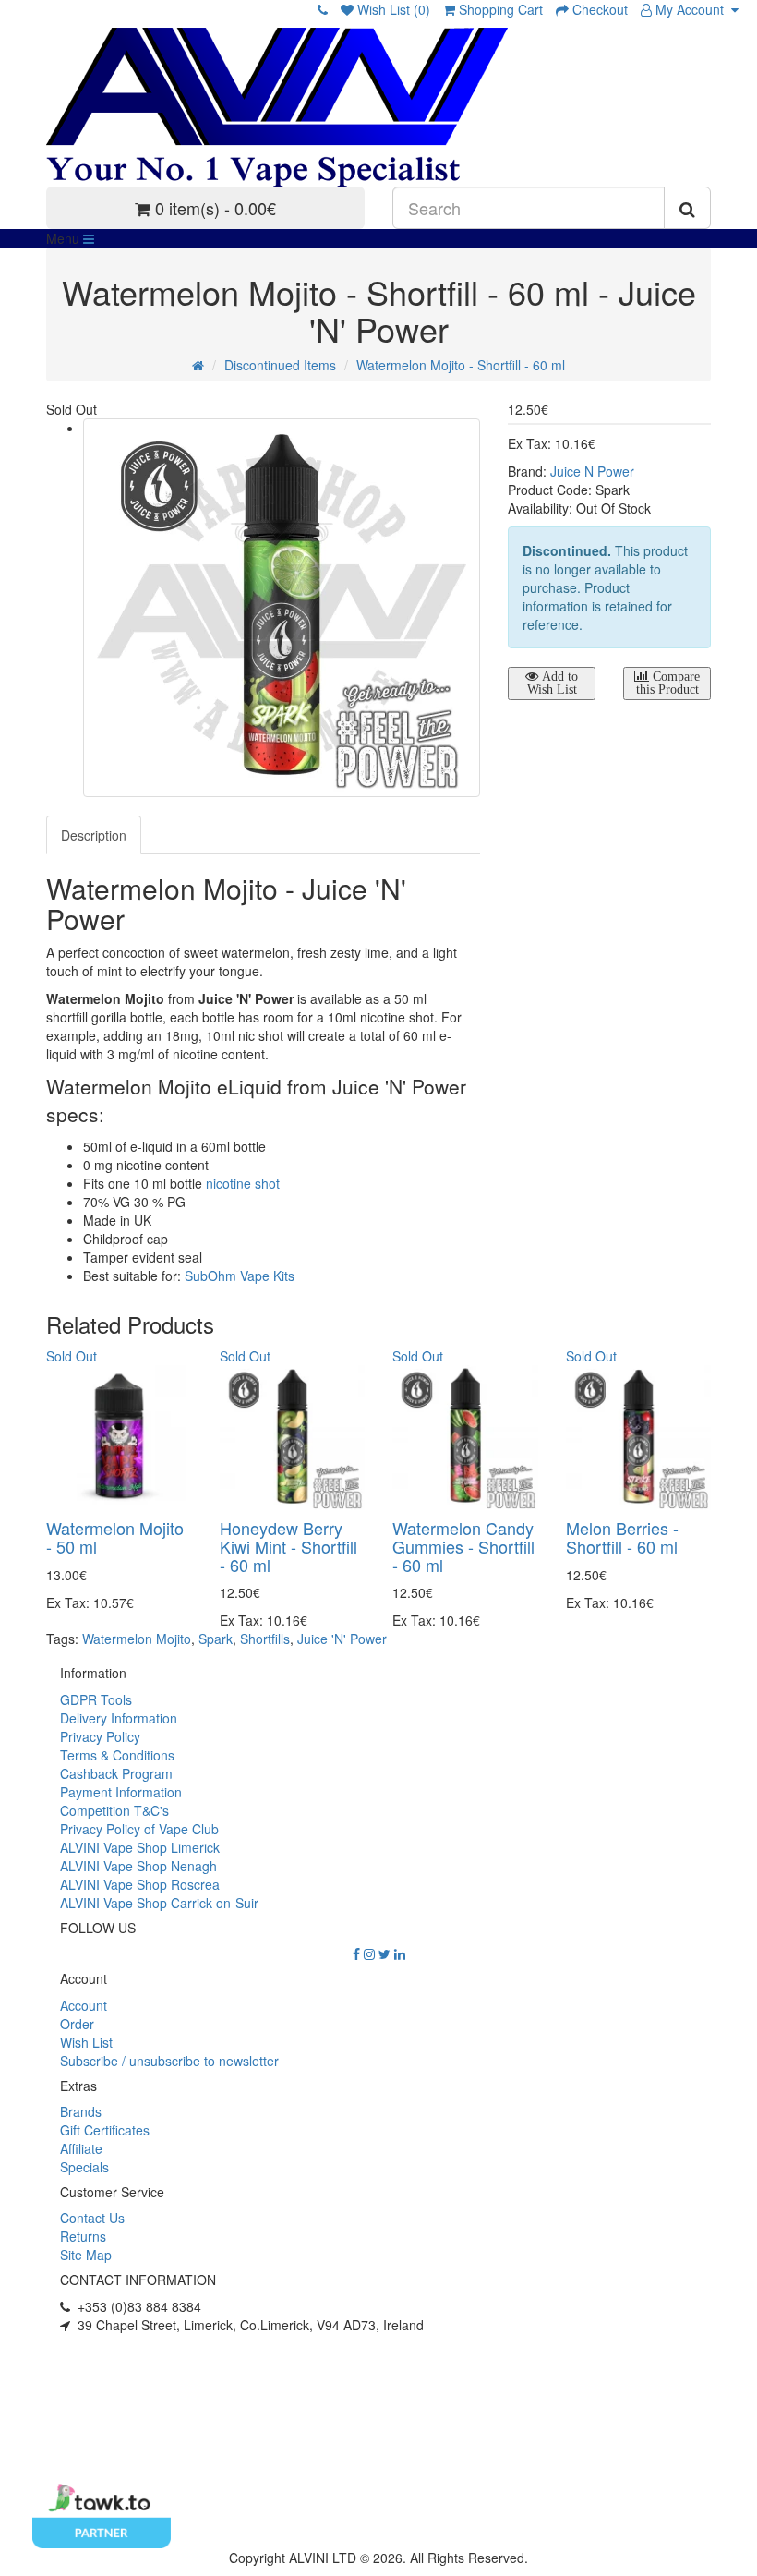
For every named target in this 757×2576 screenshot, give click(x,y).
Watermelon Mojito (137, 1639)
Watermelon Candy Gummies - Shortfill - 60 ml (463, 1546)
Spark (216, 1639)
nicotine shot (243, 1183)
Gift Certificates (105, 2130)
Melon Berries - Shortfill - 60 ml (622, 1537)
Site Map (86, 2255)
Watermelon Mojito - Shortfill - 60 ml (461, 365)
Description (94, 835)
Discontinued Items (280, 365)
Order (77, 2024)
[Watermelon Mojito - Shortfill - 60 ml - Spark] (282, 608)
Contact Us (92, 2218)
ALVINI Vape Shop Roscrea (140, 1884)
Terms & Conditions (117, 1755)
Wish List (86, 2042)
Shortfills (265, 1639)
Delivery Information (119, 1718)
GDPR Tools (96, 1699)
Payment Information (121, 1792)
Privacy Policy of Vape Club (139, 1829)
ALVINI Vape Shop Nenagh (138, 1866)
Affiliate (81, 2148)
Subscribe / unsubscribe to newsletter (169, 2061)
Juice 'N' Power (342, 1639)
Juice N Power (592, 471)
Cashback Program (116, 1773)
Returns (83, 2236)
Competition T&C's (114, 1810)
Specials (84, 2167)
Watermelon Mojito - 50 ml (115, 1537)
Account (84, 2005)
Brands (81, 2111)
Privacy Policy (100, 1736)
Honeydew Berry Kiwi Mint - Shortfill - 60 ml (288, 1546)
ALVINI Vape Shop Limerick (140, 1847)
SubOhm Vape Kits (240, 1276)
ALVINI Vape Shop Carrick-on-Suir (159, 1903)
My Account (691, 9)
